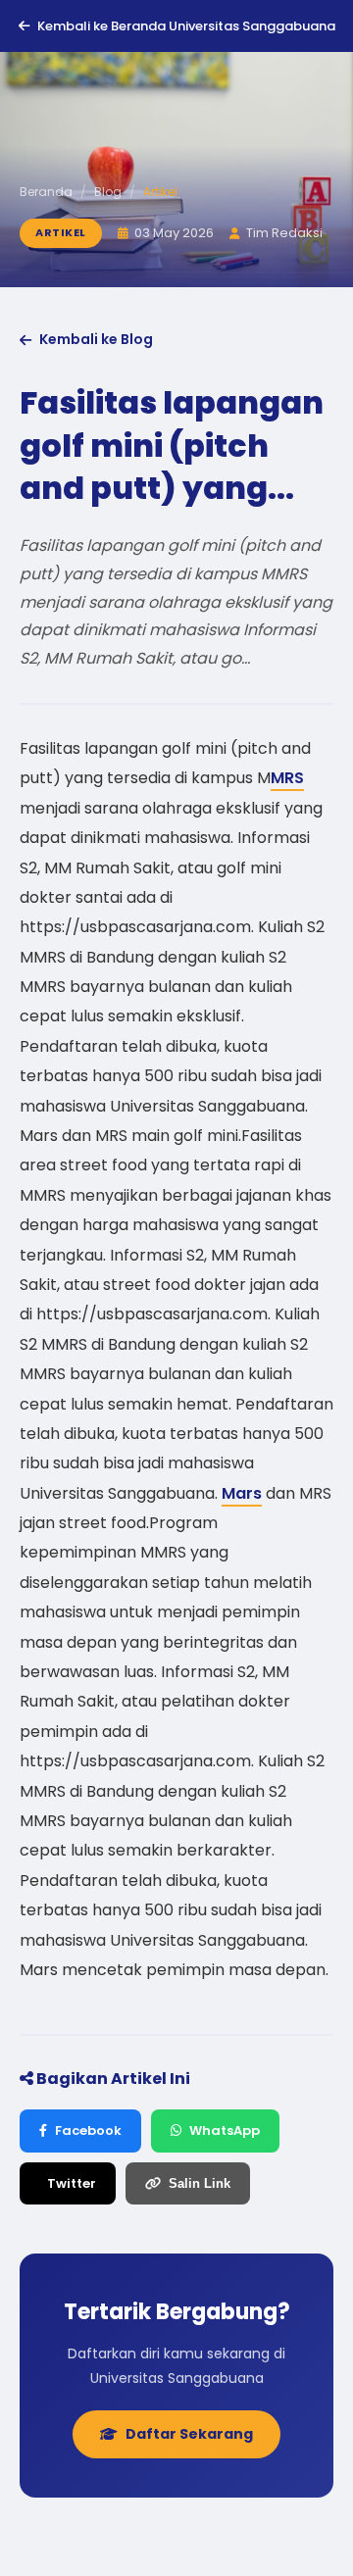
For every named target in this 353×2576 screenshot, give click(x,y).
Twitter (72, 2183)
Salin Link (200, 2183)
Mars (242, 1493)
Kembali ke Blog (96, 339)
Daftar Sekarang (189, 2434)
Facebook (88, 2130)
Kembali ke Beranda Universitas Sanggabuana (186, 26)
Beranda (46, 192)
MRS (287, 778)
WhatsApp (225, 2130)
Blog (108, 192)
